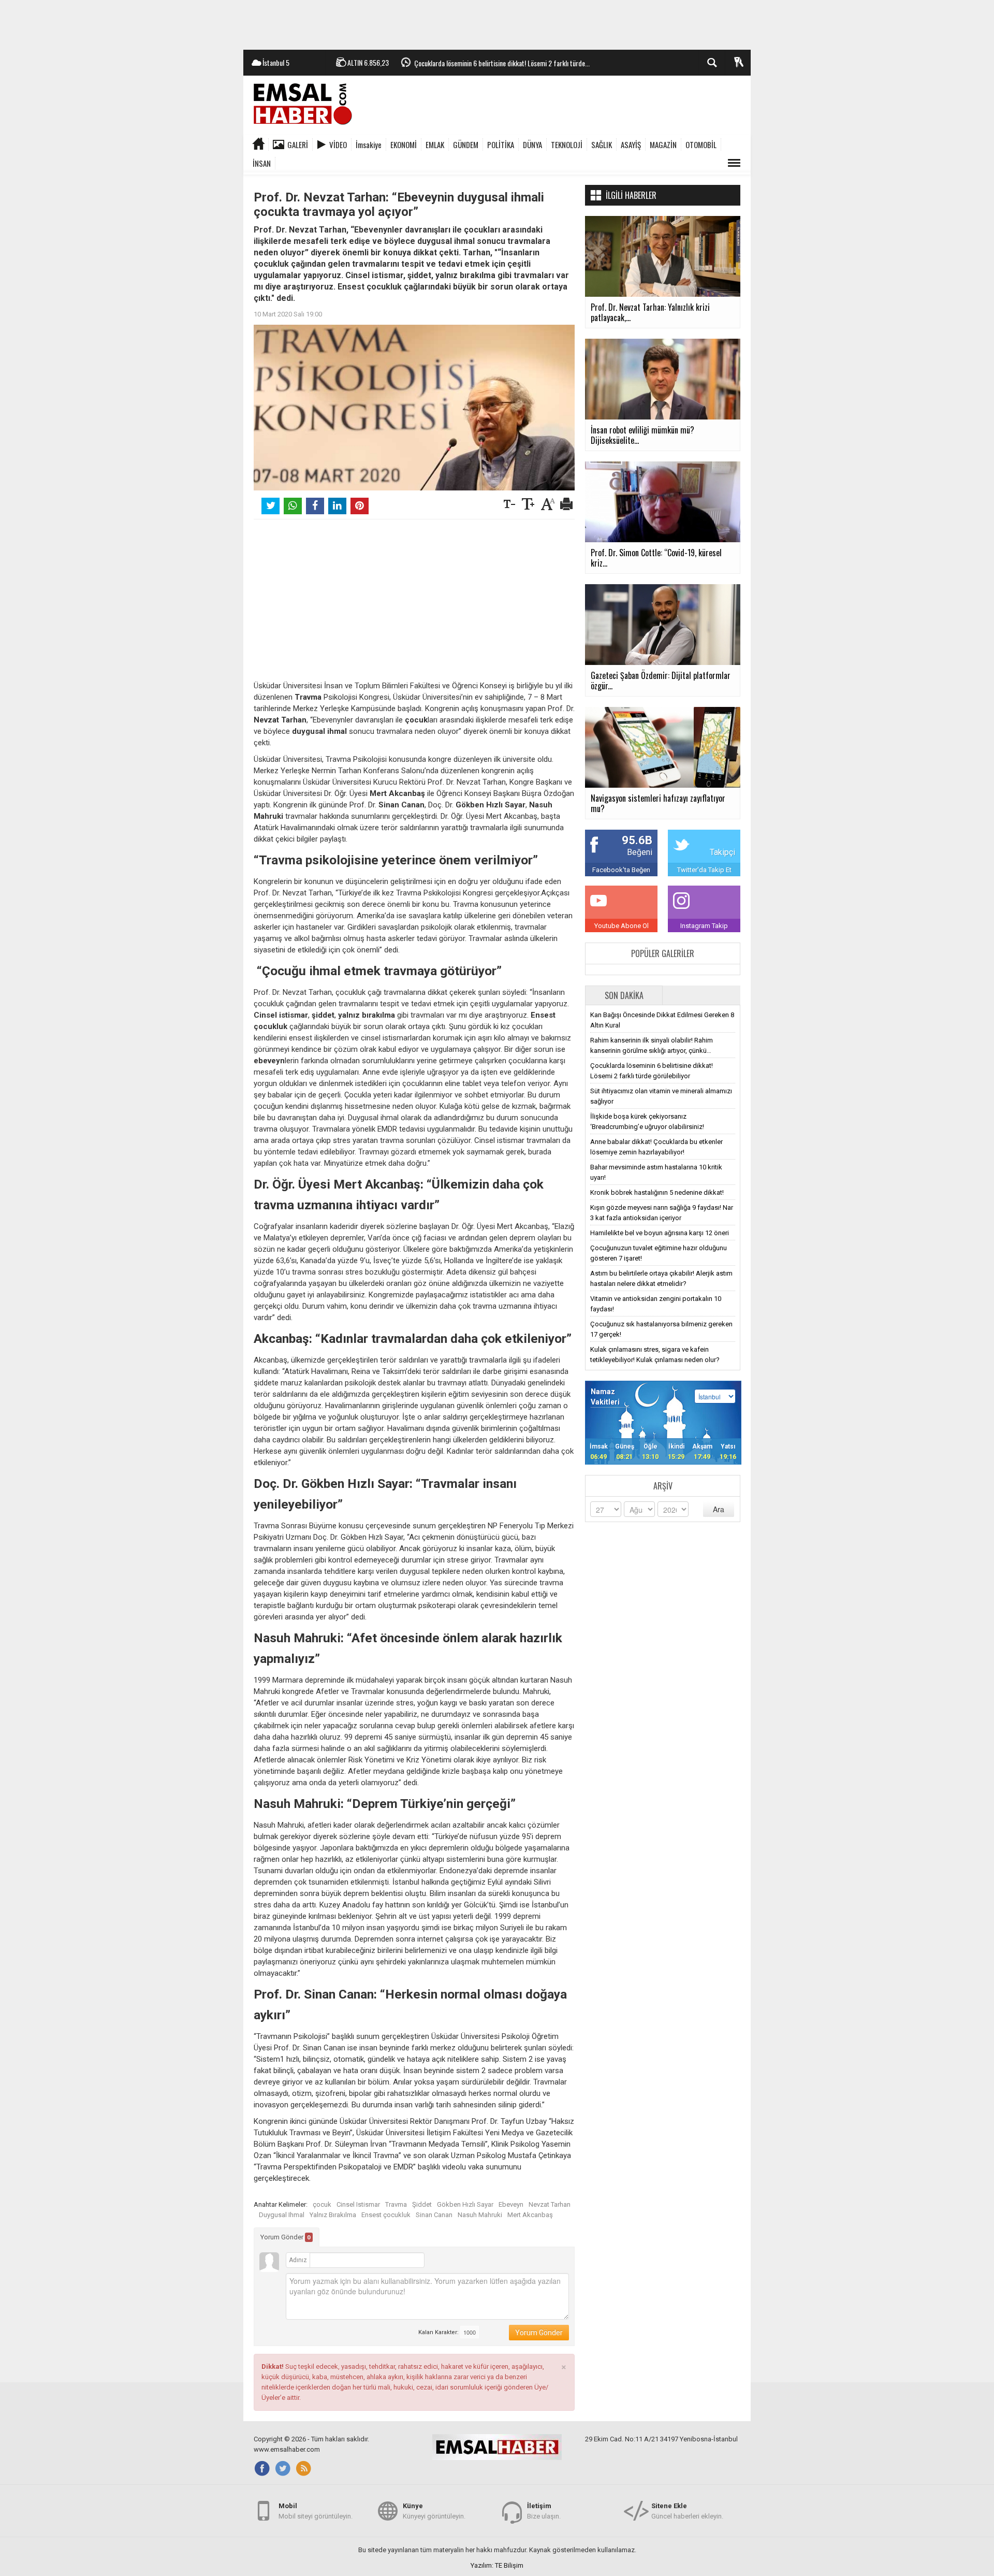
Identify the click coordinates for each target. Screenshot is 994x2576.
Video (338, 144)
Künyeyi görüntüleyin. (434, 2511)
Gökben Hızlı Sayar (465, 2204)
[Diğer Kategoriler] (734, 163)
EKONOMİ (404, 144)
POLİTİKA (501, 144)
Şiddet (422, 2204)
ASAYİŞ (631, 144)
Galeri (298, 144)
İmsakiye (369, 144)
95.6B (637, 840)
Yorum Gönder (286, 2237)
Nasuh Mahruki (480, 2215)
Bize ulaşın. (544, 2511)
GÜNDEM (466, 144)
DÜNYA (532, 144)
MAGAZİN (663, 144)
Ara (719, 1509)
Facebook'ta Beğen (621, 870)
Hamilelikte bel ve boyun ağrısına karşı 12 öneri (660, 1233)
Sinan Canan (434, 2215)
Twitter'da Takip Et (704, 870)
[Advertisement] (497, 23)
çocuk (322, 2204)
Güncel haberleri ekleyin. (687, 2511)
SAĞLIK (602, 144)
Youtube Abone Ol (622, 926)
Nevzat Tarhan (550, 2204)
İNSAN (262, 163)
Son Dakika (624, 995)
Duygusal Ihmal (282, 2215)
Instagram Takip (704, 926)
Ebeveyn (511, 2204)
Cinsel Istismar (358, 2204)
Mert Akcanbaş (530, 2215)
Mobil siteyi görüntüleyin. (316, 2511)
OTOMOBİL (701, 144)
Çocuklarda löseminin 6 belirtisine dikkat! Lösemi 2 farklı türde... (502, 63)
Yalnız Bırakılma (333, 2215)
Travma (396, 2204)
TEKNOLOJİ (567, 144)
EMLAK (435, 144)
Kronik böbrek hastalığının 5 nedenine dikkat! (657, 1192)
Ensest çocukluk (386, 2215)
